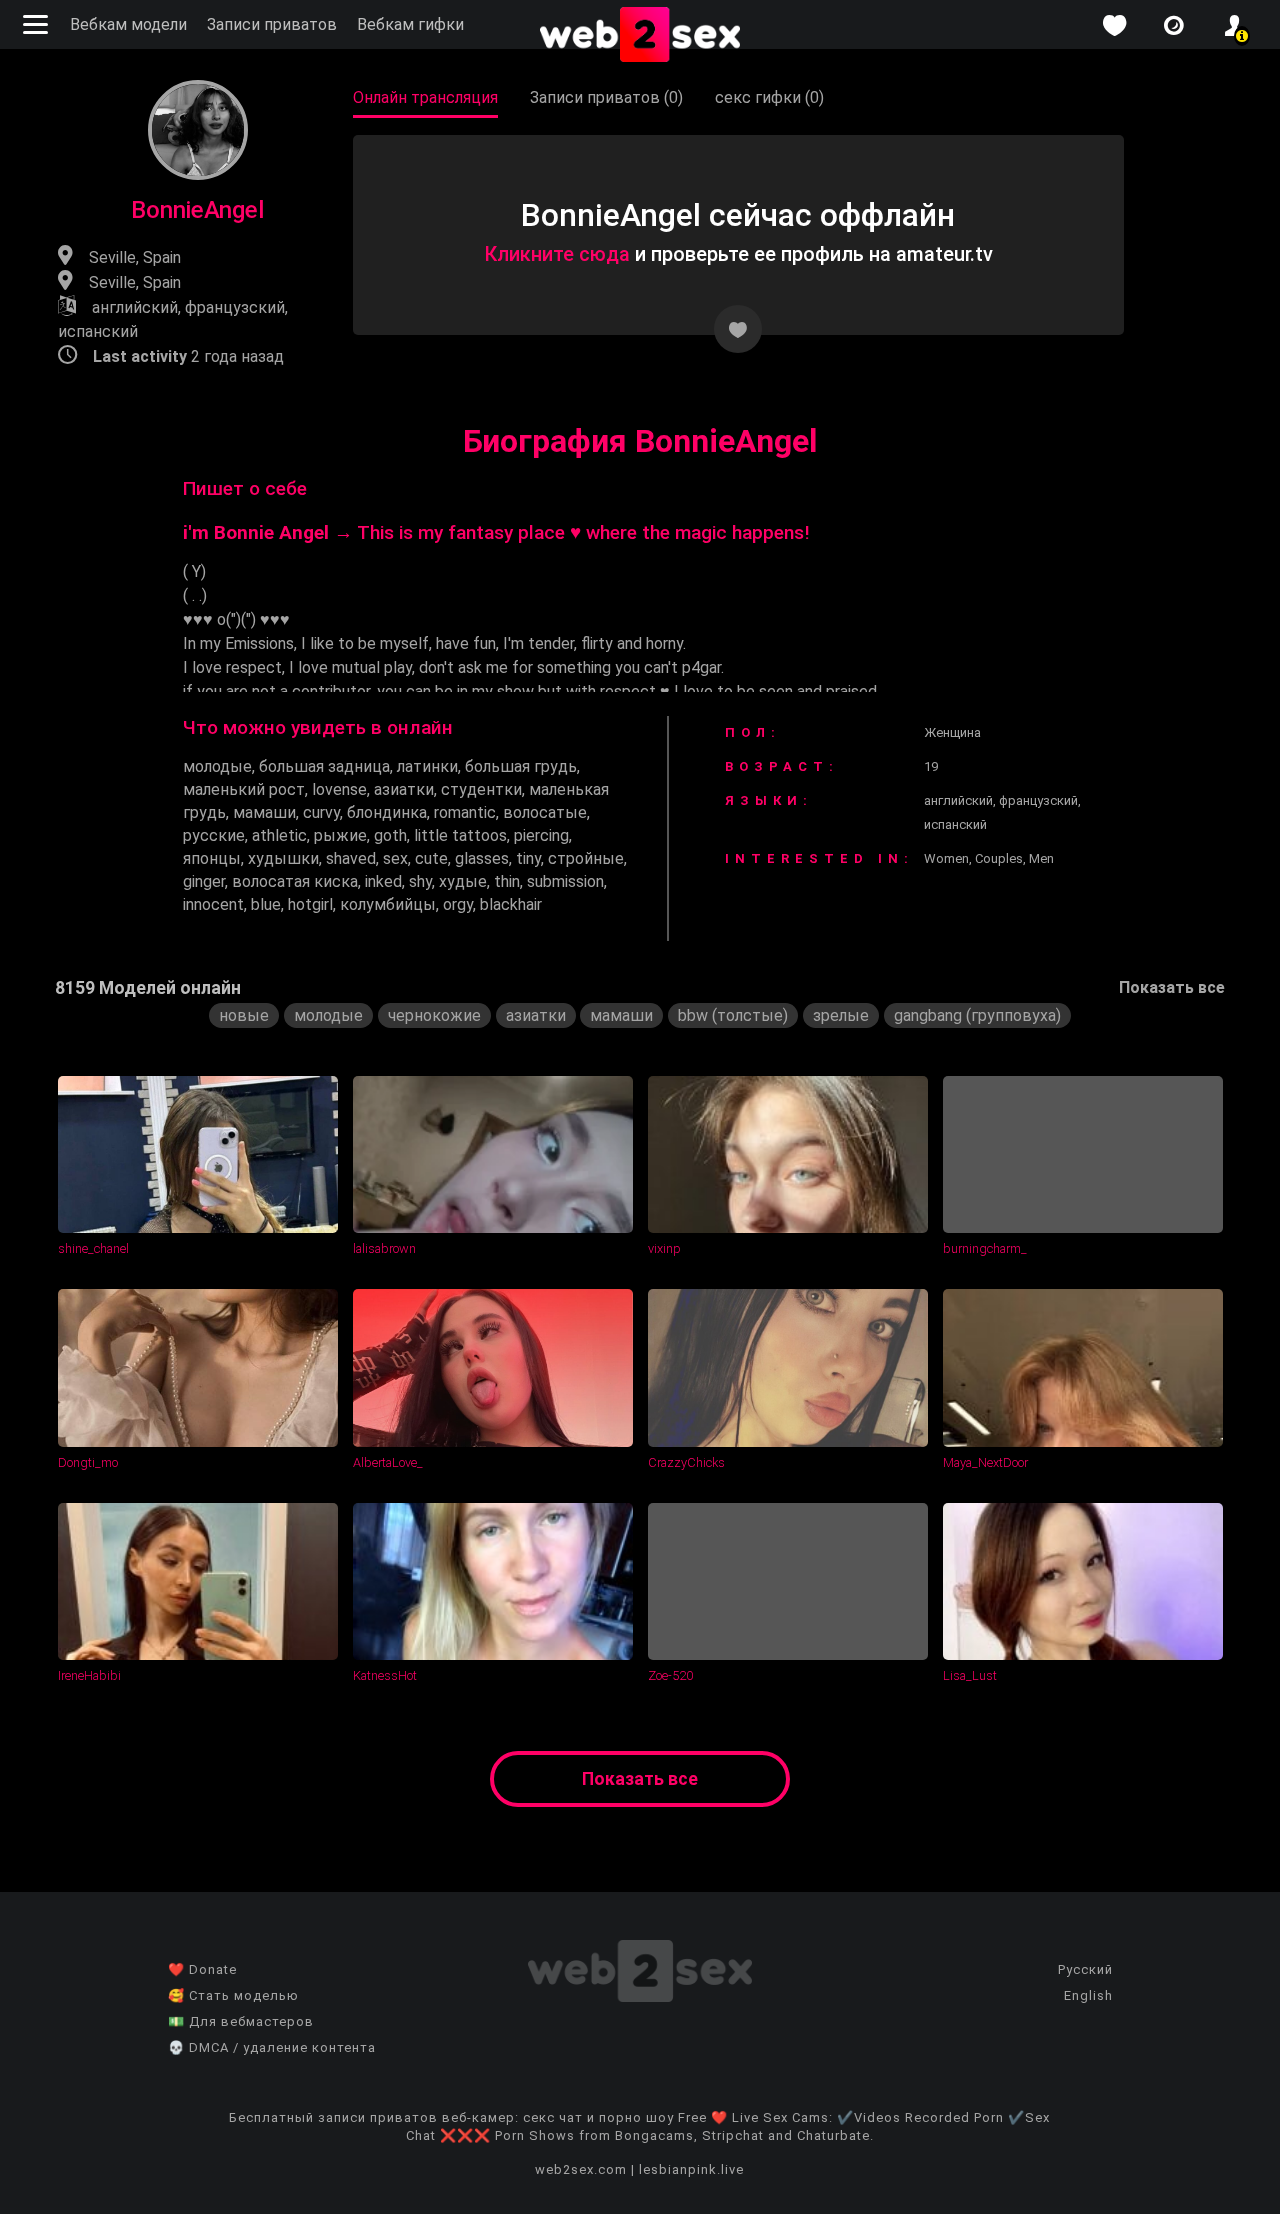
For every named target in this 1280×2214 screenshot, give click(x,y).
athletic (279, 835)
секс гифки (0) (769, 97)
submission (565, 881)
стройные (586, 858)
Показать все (1172, 987)
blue (266, 904)
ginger (204, 881)
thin (507, 881)
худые (463, 881)
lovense (339, 789)
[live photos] (1174, 25)
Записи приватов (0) (606, 97)
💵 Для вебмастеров (241, 2021)
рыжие (340, 835)
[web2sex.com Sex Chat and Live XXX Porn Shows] (640, 36)
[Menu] (38, 24)
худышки (283, 858)
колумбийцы (388, 904)
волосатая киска (295, 881)
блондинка (387, 812)
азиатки (404, 789)
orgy (458, 904)
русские (214, 835)
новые (244, 1015)
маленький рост (244, 789)
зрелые (841, 1015)
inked (383, 881)
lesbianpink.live (691, 2169)
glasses (482, 858)
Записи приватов (272, 24)
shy (420, 881)
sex (395, 858)
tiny (528, 858)
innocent (213, 904)
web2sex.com (581, 2169)
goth (390, 835)
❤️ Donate (202, 1969)
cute (431, 858)
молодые (217, 766)
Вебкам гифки (410, 24)
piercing (541, 835)
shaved (351, 858)
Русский (1085, 1969)
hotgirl (310, 904)
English (1088, 1995)
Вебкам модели (128, 24)
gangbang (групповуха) (977, 1015)
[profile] (1234, 25)
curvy (321, 812)
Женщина (952, 732)
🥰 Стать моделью (233, 1995)
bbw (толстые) (733, 1015)
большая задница (324, 766)
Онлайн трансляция (425, 97)
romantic (465, 812)
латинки (427, 766)
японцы (212, 858)
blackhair (511, 904)
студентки (481, 789)
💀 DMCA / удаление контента (272, 2047)
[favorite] (1114, 25)
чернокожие (434, 1015)
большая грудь (521, 766)
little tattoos (460, 835)
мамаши (264, 812)
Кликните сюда (557, 254)
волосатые (545, 812)
